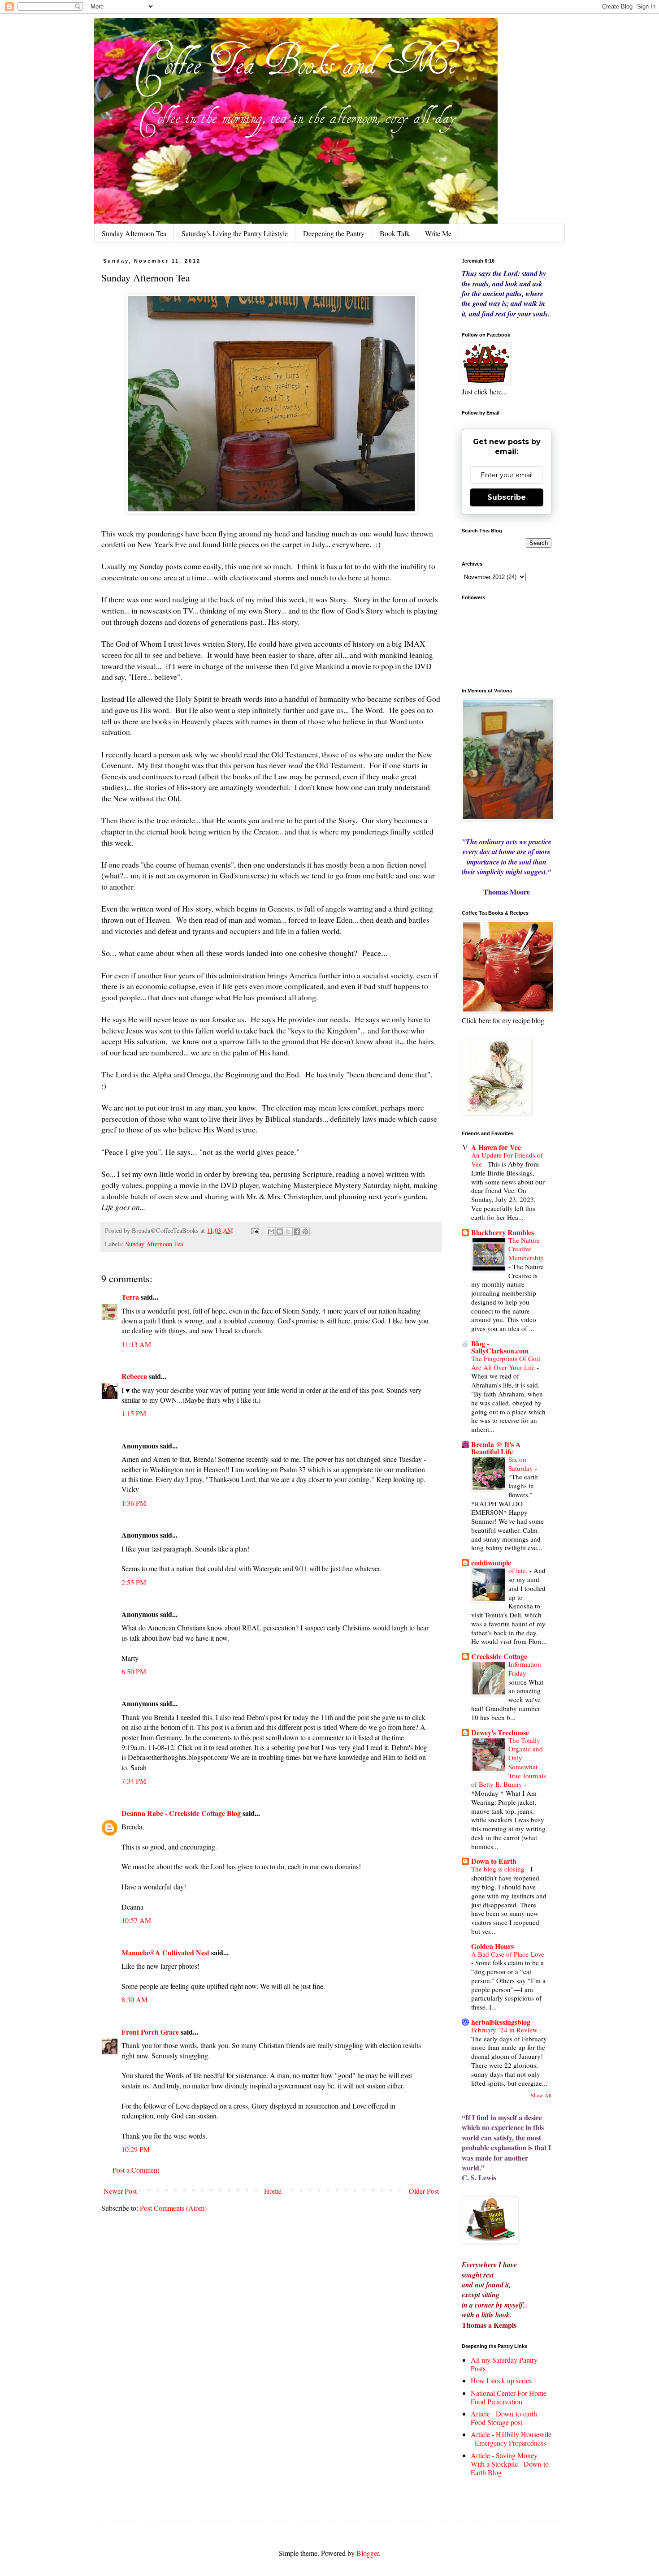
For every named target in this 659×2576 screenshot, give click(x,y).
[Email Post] (254, 1230)
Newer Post (120, 2191)
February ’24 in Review (505, 2030)
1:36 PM (134, 1503)
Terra (131, 1297)
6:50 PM (134, 1671)
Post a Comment (136, 2170)
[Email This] (271, 1232)
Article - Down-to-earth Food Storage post (504, 2418)
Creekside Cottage (499, 1656)
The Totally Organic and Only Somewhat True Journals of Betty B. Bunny (509, 1762)
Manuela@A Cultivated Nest (165, 1952)
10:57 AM (136, 1920)
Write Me (438, 233)
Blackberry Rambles (503, 1232)
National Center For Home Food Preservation (509, 2397)
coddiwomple (491, 1562)
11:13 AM (136, 1344)
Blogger (368, 2553)
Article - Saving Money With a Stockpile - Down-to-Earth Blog (511, 2464)
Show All (541, 2095)
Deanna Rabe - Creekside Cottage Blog (181, 1813)
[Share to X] (288, 1232)
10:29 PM (136, 2149)
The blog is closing (499, 1869)
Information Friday (525, 1668)
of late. (519, 1570)
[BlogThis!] (280, 1232)
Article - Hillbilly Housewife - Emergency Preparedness (511, 2438)
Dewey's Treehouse (500, 1732)
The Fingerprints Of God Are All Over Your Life (506, 1363)
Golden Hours (492, 1946)
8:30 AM (134, 1999)
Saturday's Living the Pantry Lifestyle (235, 233)
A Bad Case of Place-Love (508, 1954)
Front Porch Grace (150, 2032)
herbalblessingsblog (501, 2022)
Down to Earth (494, 1861)
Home (273, 2191)
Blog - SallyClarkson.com (500, 1347)
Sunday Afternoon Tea (134, 233)
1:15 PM (134, 1413)
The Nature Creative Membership (526, 1249)
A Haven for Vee (496, 1147)
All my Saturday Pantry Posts (504, 2364)
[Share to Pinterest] (305, 1232)
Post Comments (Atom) (173, 2208)
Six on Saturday (522, 1464)
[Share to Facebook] (297, 1232)
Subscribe (507, 497)
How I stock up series (501, 2380)
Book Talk (395, 233)
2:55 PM (134, 1582)
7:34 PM (134, 1781)
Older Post (424, 2191)
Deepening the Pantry (334, 233)
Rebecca (134, 1376)
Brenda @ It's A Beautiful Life (496, 1448)
